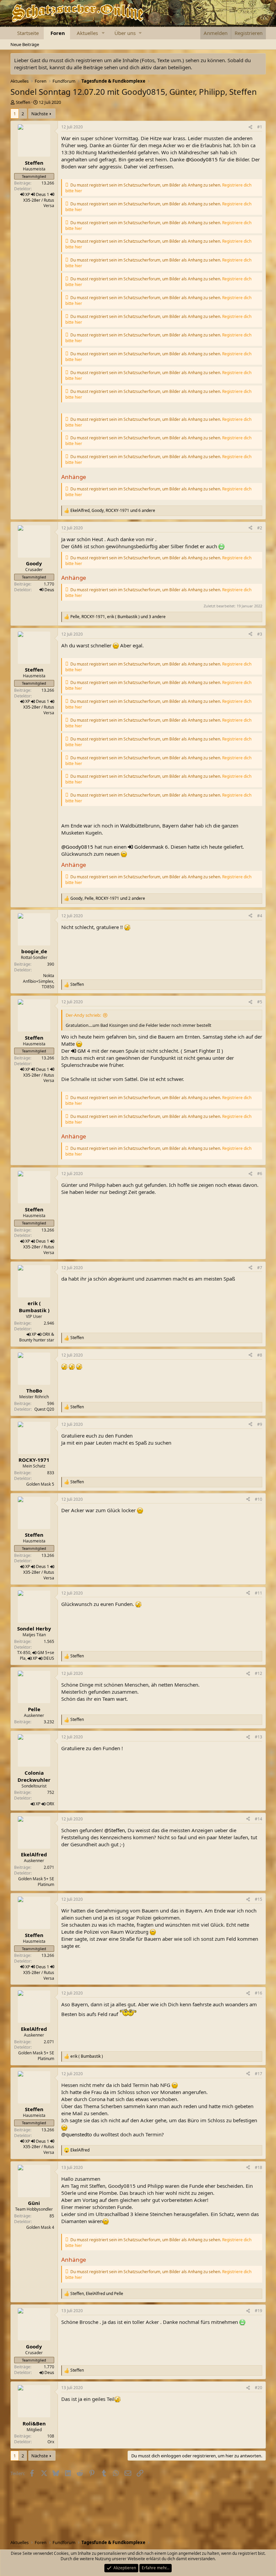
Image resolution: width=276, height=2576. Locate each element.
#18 (258, 2167)
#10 (258, 1499)
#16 (258, 1993)
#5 (260, 1002)
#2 (260, 528)
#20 (258, 2388)
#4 (260, 916)
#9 (260, 1424)
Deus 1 (43, 194)
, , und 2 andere (108, 898)
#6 (260, 1174)
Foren (58, 33)
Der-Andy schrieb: (83, 1015)
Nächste (40, 114)
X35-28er (32, 200)
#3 (260, 634)
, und (97, 2294)
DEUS (49, 1658)
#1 (260, 127)
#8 (260, 1355)
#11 (258, 1593)
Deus (49, 590)
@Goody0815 (202, 159)
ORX (46, 1334)
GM (82, 1051)
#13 (258, 1737)
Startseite (28, 33)
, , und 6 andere (113, 511)
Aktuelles (87, 33)
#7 (260, 1268)
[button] (103, 33)
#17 (258, 2074)
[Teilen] (250, 127)
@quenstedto (77, 2134)
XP (28, 194)
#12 (258, 1673)
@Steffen (115, 1830)
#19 (258, 2311)
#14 (258, 1819)
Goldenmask (149, 847)
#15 (258, 1899)
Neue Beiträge (25, 44)
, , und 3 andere (118, 617)
